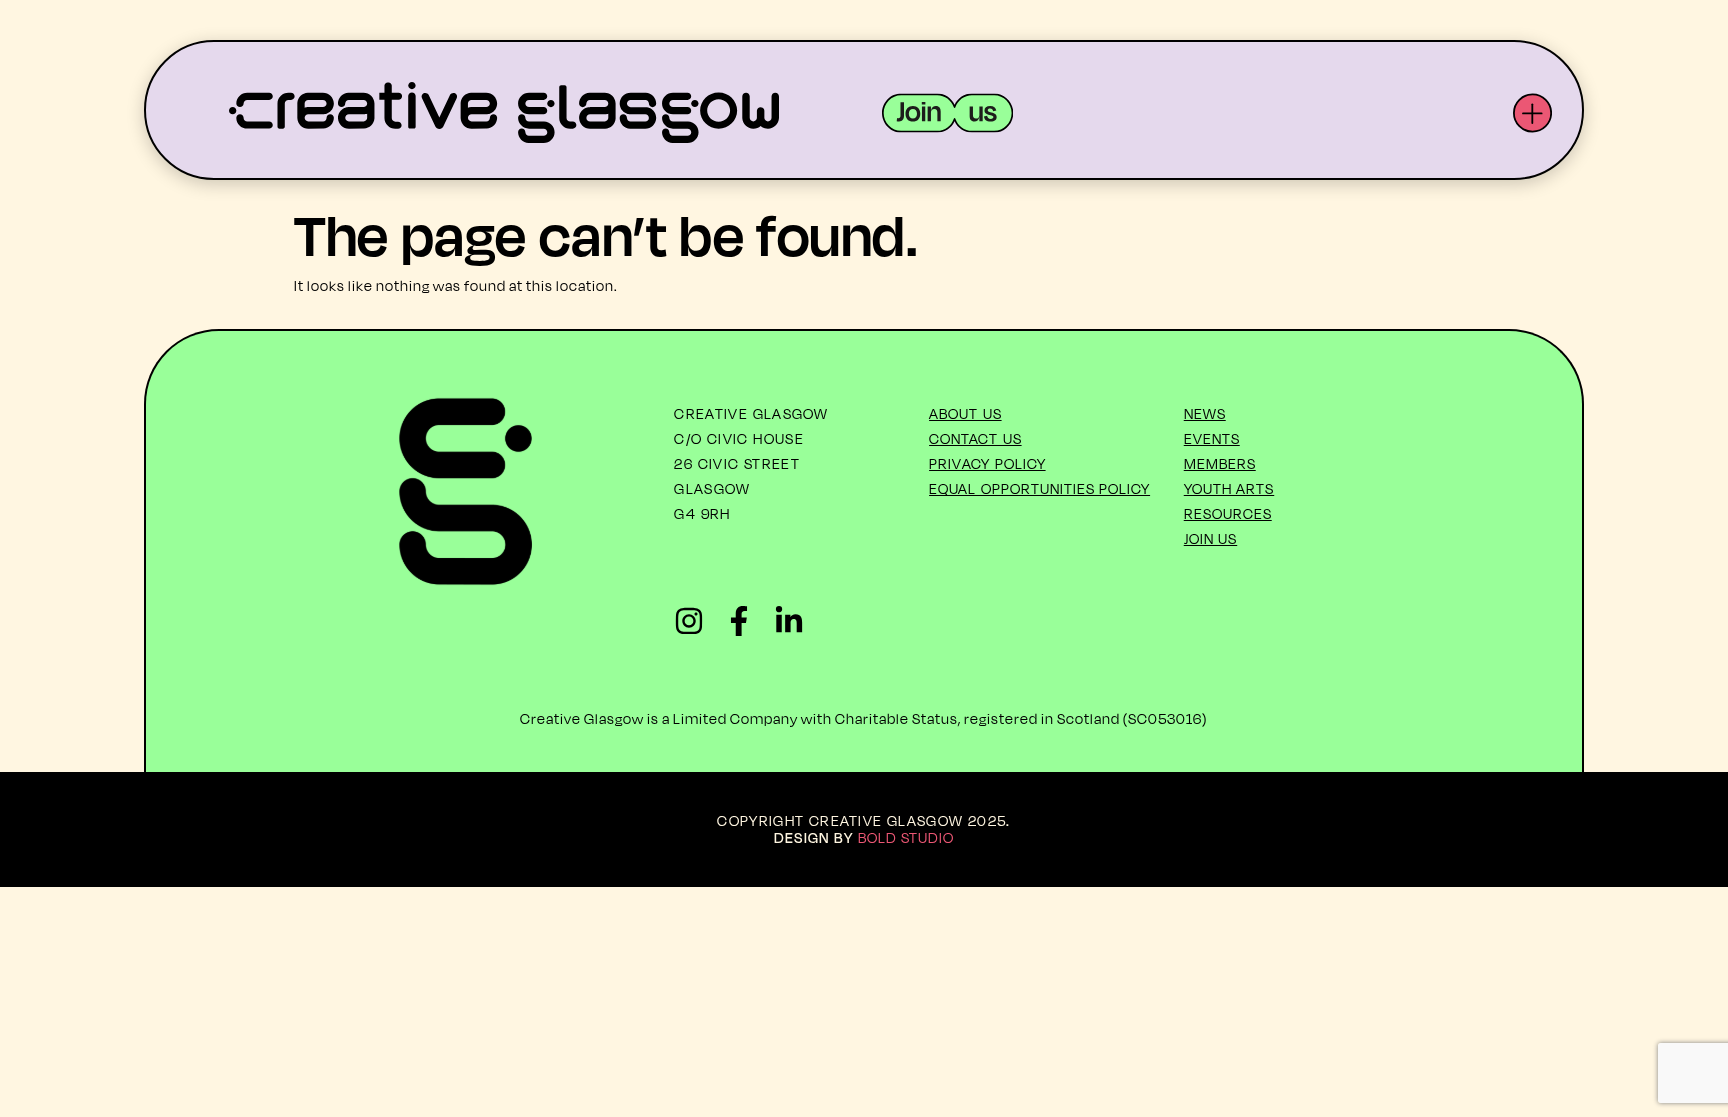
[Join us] (947, 113)
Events (1212, 438)
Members (1220, 463)
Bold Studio (906, 837)
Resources (1228, 513)
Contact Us (975, 438)
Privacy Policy (987, 463)
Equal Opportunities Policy (1039, 488)
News (1205, 413)
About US (965, 413)
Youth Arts (1229, 488)
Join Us (1211, 538)
